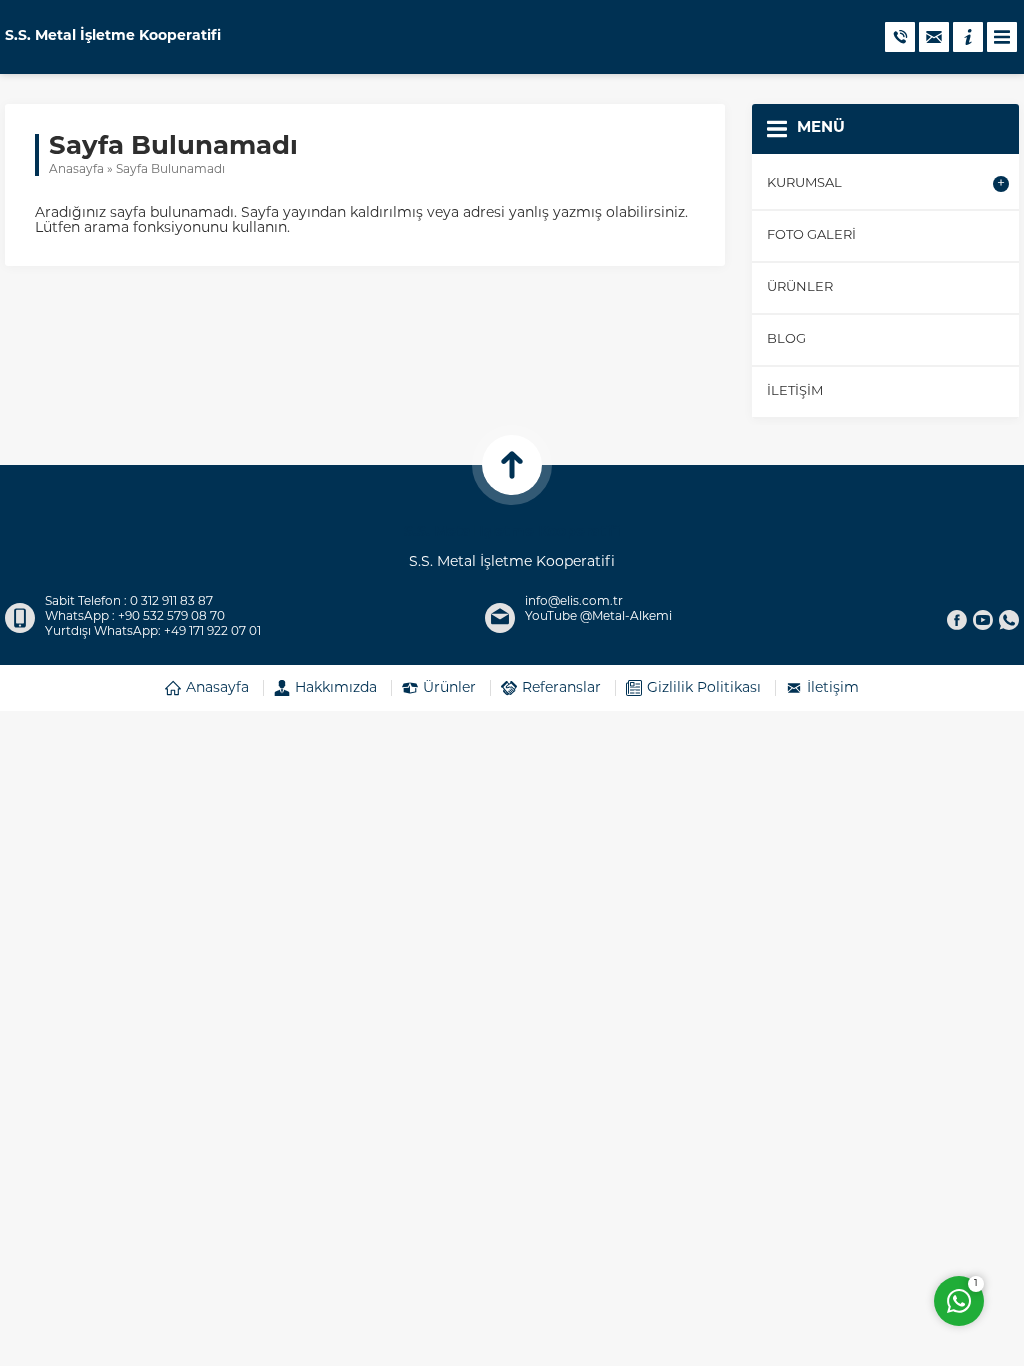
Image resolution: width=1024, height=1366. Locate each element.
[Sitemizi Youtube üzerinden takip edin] (983, 620)
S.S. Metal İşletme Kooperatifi (113, 37)
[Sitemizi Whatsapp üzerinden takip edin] (1009, 620)
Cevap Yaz (834, 1220)
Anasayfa (76, 170)
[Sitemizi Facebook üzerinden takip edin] (957, 620)
